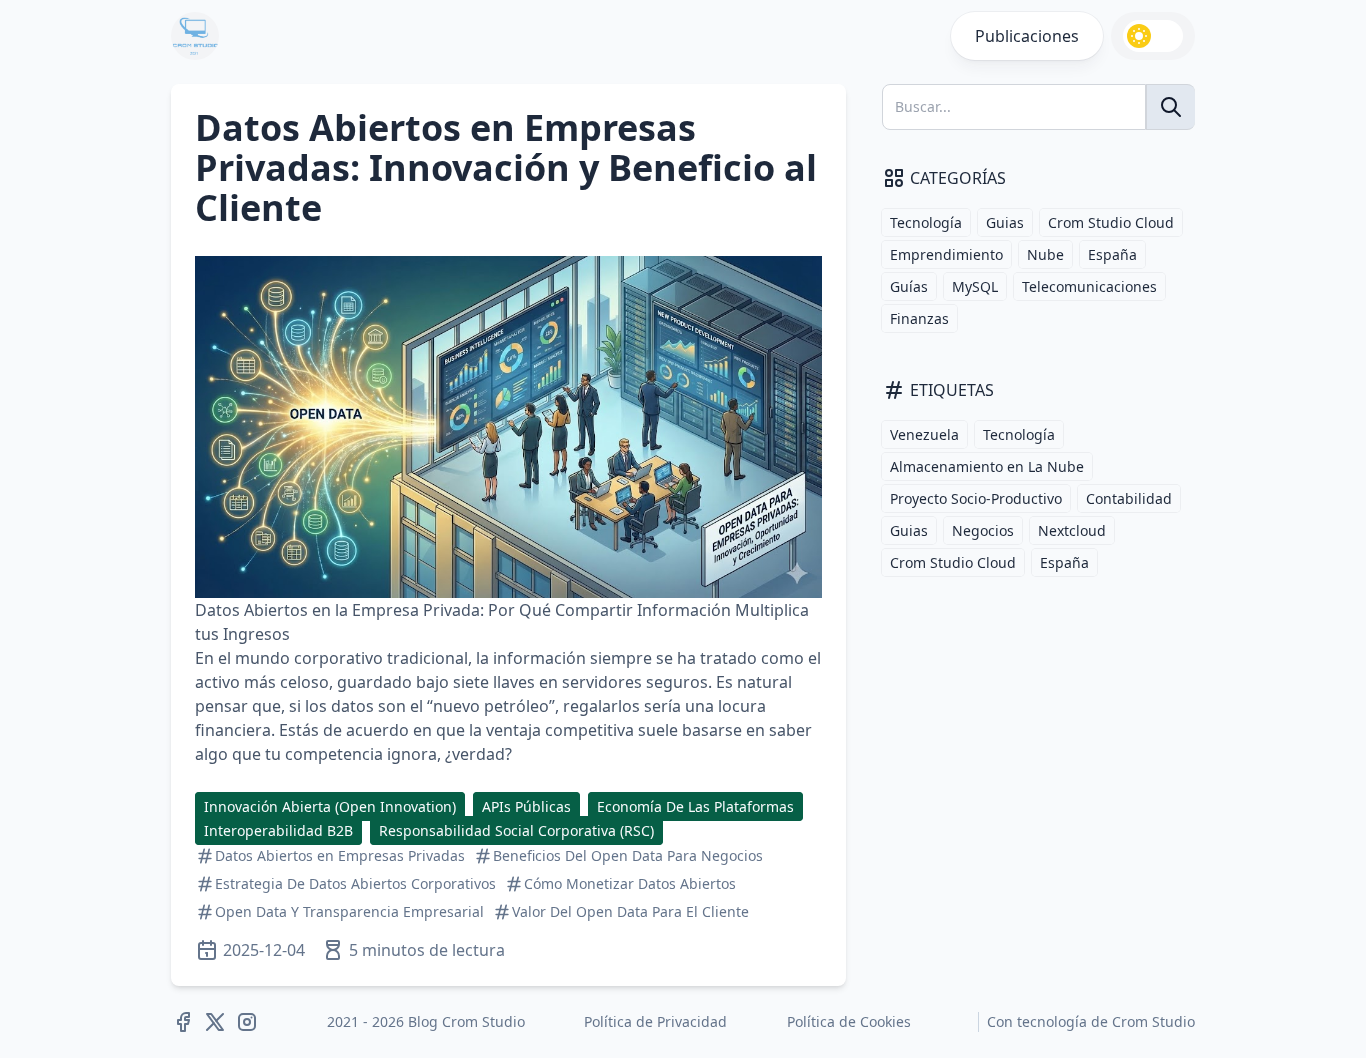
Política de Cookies (849, 1021)
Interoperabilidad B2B (278, 830)
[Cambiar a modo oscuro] (1153, 36)
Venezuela (924, 434)
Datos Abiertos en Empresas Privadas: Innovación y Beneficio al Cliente (506, 167)
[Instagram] (247, 1022)
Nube (1045, 254)
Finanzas (919, 318)
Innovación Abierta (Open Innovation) (330, 806)
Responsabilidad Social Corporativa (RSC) (516, 830)
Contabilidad (1129, 498)
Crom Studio (1153, 1021)
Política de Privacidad (655, 1021)
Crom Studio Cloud (1111, 222)
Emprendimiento (946, 254)
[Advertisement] (1026, 726)
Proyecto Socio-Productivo (976, 498)
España (1112, 254)
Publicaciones (1027, 36)
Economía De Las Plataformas (695, 806)
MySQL (975, 286)
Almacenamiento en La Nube (987, 466)
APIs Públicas (526, 806)
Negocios (983, 530)
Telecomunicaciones (1089, 286)
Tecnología (926, 222)
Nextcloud (1072, 530)
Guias (1005, 222)
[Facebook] (183, 1022)
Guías (909, 286)
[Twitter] (215, 1022)
